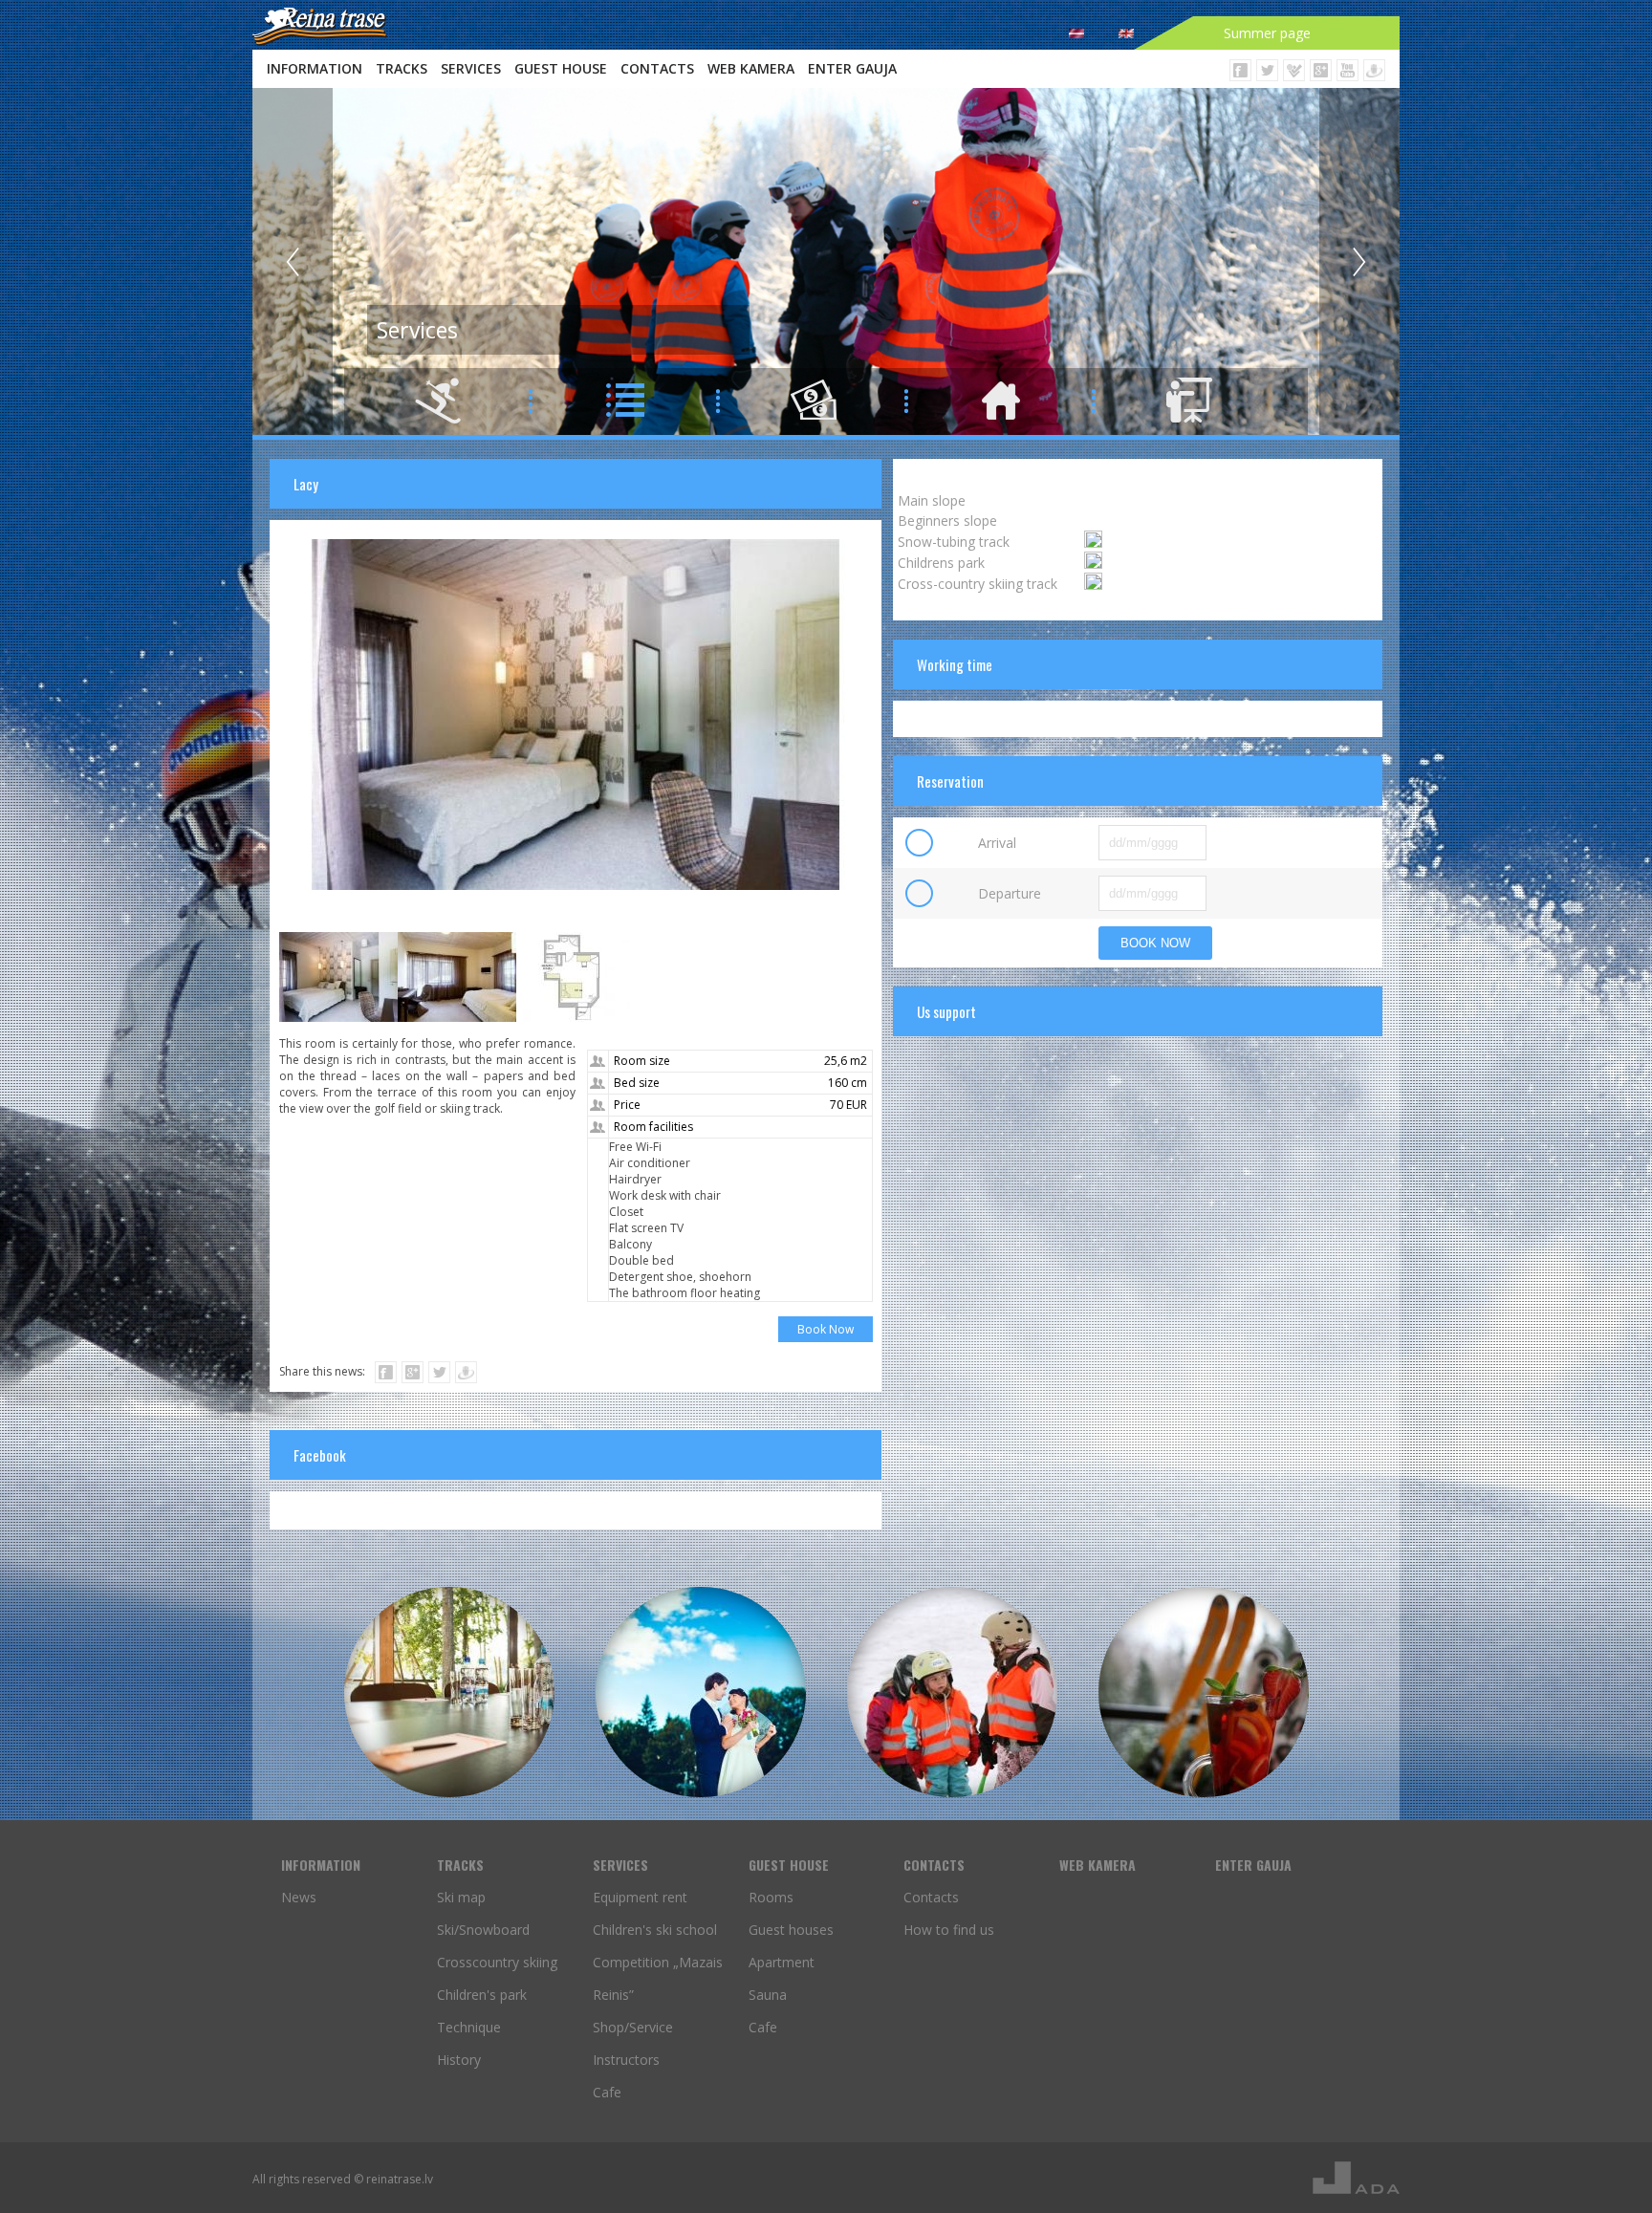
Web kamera (751, 68)
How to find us (949, 1930)
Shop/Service (633, 2027)
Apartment (782, 1962)
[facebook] (386, 1372)
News (299, 1897)
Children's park (482, 1995)
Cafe (607, 2092)
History (459, 2060)
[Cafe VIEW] (1204, 1692)
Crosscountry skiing (497, 1962)
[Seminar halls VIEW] (449, 1692)
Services (471, 68)
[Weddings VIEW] (701, 1692)
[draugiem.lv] (466, 1372)
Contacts (657, 68)
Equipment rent (640, 1897)
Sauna (768, 1995)
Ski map (461, 1897)
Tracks (402, 68)
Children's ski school (655, 1930)
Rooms (771, 1897)
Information (315, 68)
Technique (469, 2027)
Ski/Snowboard (483, 1930)
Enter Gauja (852, 68)
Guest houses (791, 1930)
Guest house (561, 68)
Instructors (626, 2060)
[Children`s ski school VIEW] (952, 1692)
